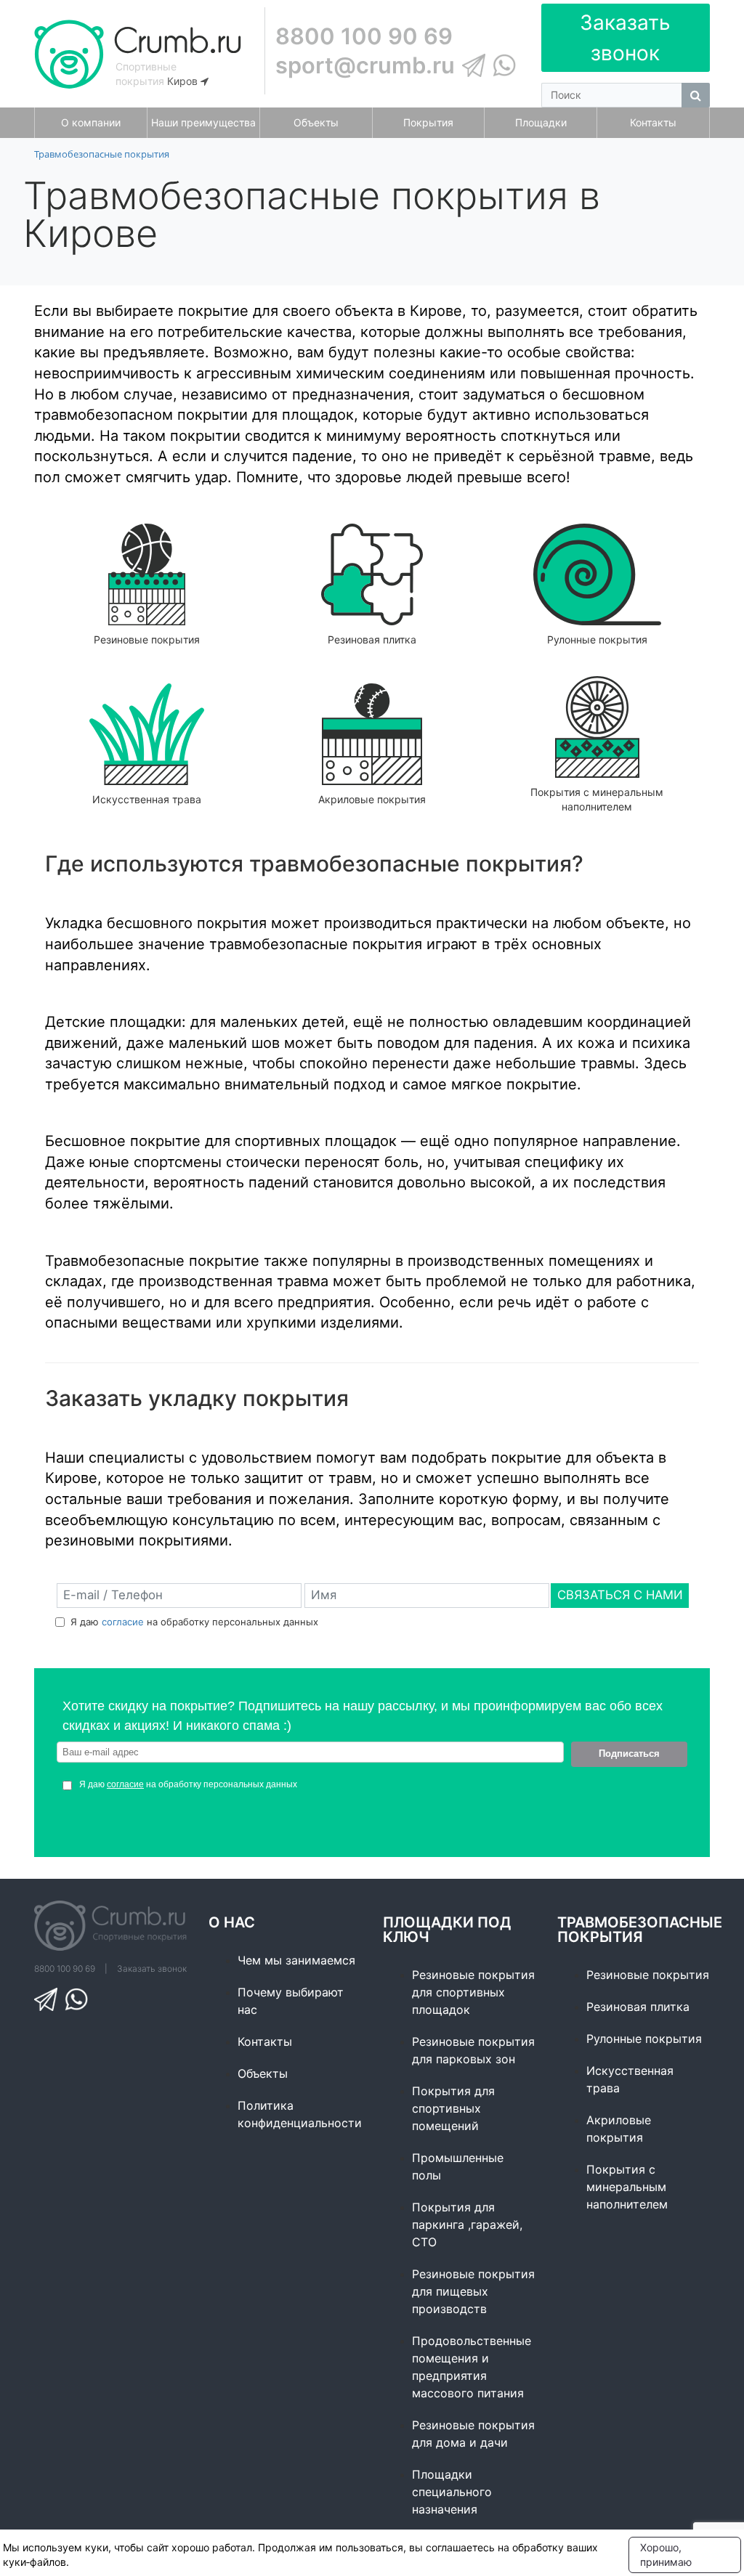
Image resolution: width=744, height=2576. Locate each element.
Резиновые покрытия (648, 1975)
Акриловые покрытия (619, 2129)
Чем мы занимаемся (296, 1960)
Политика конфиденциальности (299, 2114)
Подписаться (629, 1754)
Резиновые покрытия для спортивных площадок (473, 1992)
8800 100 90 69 (364, 36)
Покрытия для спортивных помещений (453, 2108)
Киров (184, 81)
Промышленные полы (458, 2166)
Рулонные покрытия (644, 2039)
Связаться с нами (620, 1595)
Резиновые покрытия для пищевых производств (473, 2291)
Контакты (265, 2041)
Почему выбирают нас (291, 2001)
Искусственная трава (630, 2079)
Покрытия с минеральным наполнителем (627, 2187)
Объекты (263, 2073)
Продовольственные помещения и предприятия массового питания (472, 2367)
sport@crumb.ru (365, 65)
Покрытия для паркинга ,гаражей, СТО (467, 2224)
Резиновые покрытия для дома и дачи (473, 2434)
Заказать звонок (625, 38)
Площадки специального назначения (452, 2492)
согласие (123, 1622)
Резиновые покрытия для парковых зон (473, 2050)
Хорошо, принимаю (666, 2555)
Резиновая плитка (638, 2007)
